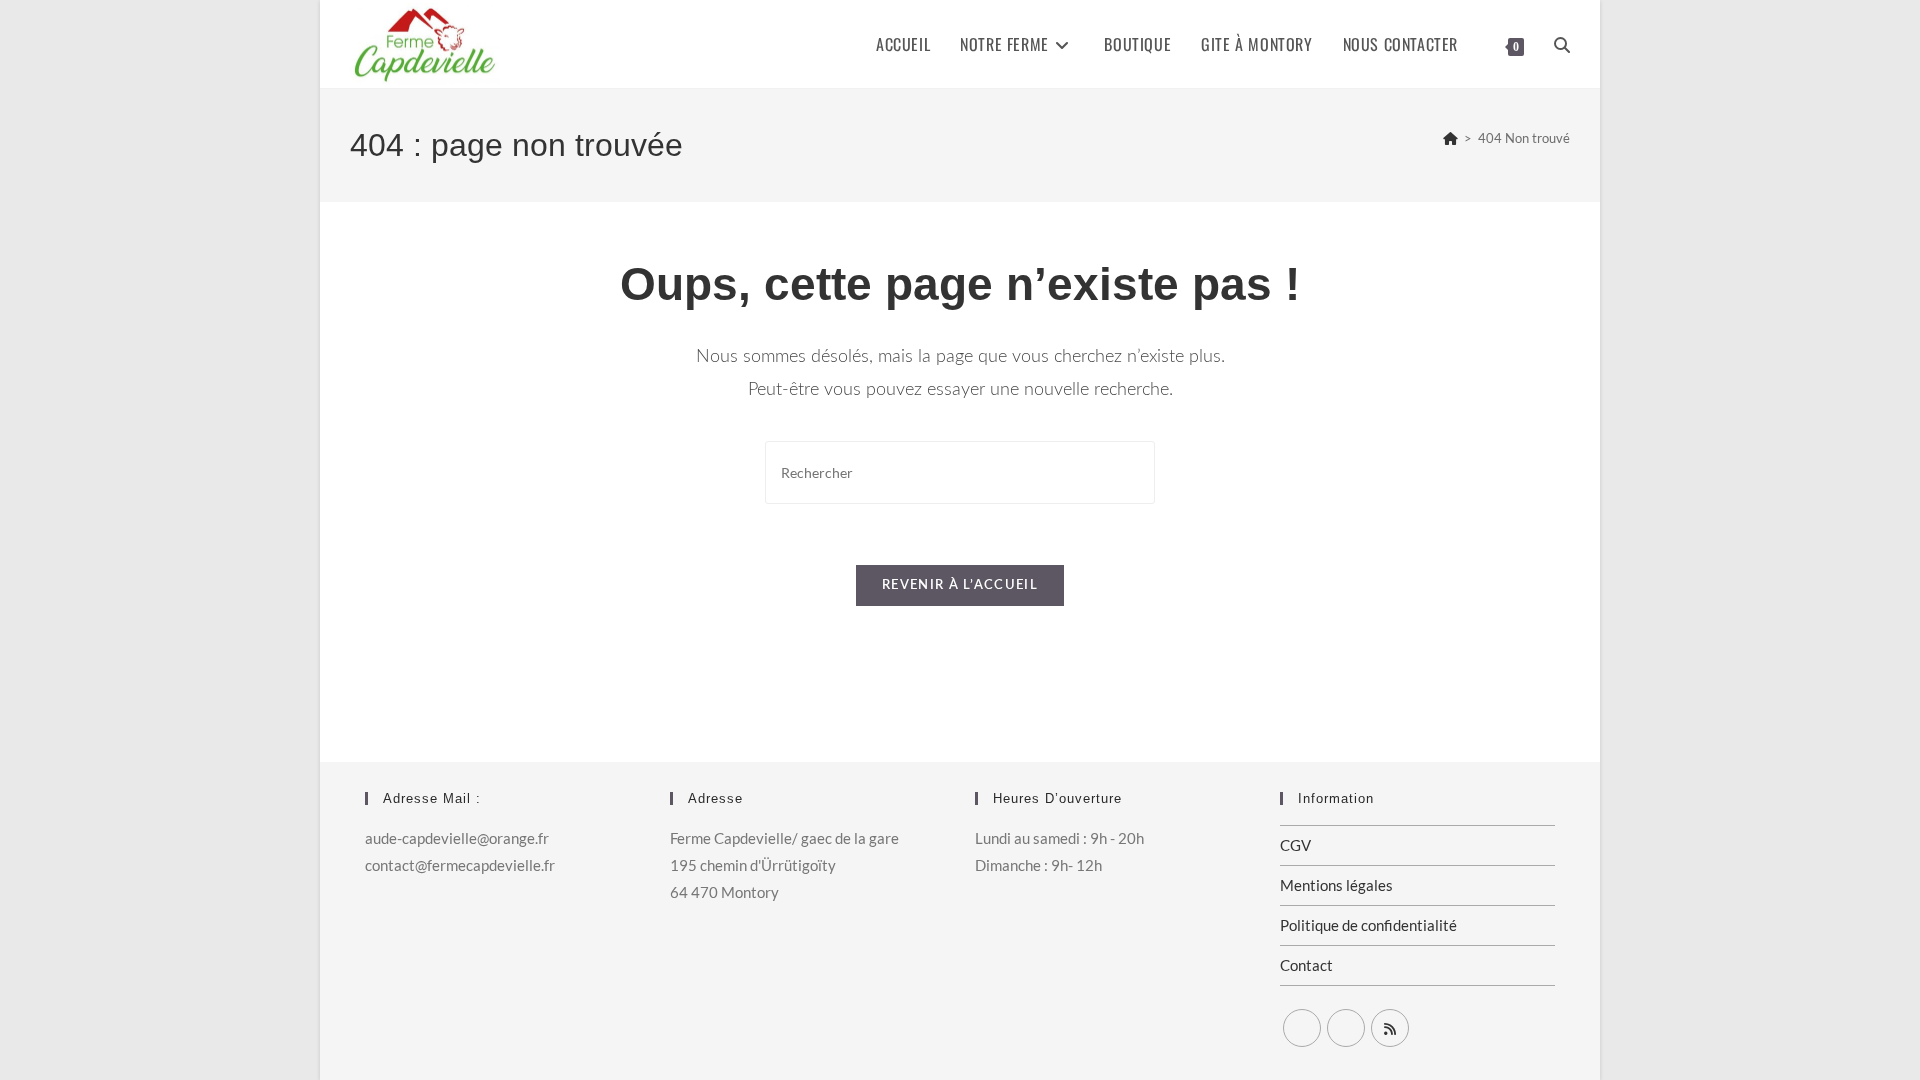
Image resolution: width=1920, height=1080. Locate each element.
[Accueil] (1450, 138)
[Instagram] (1346, 1028)
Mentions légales (1336, 885)
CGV (1295, 845)
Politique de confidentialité (1368, 925)
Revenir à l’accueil (960, 585)
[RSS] (1390, 1028)
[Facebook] (1302, 1028)
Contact (1306, 965)
